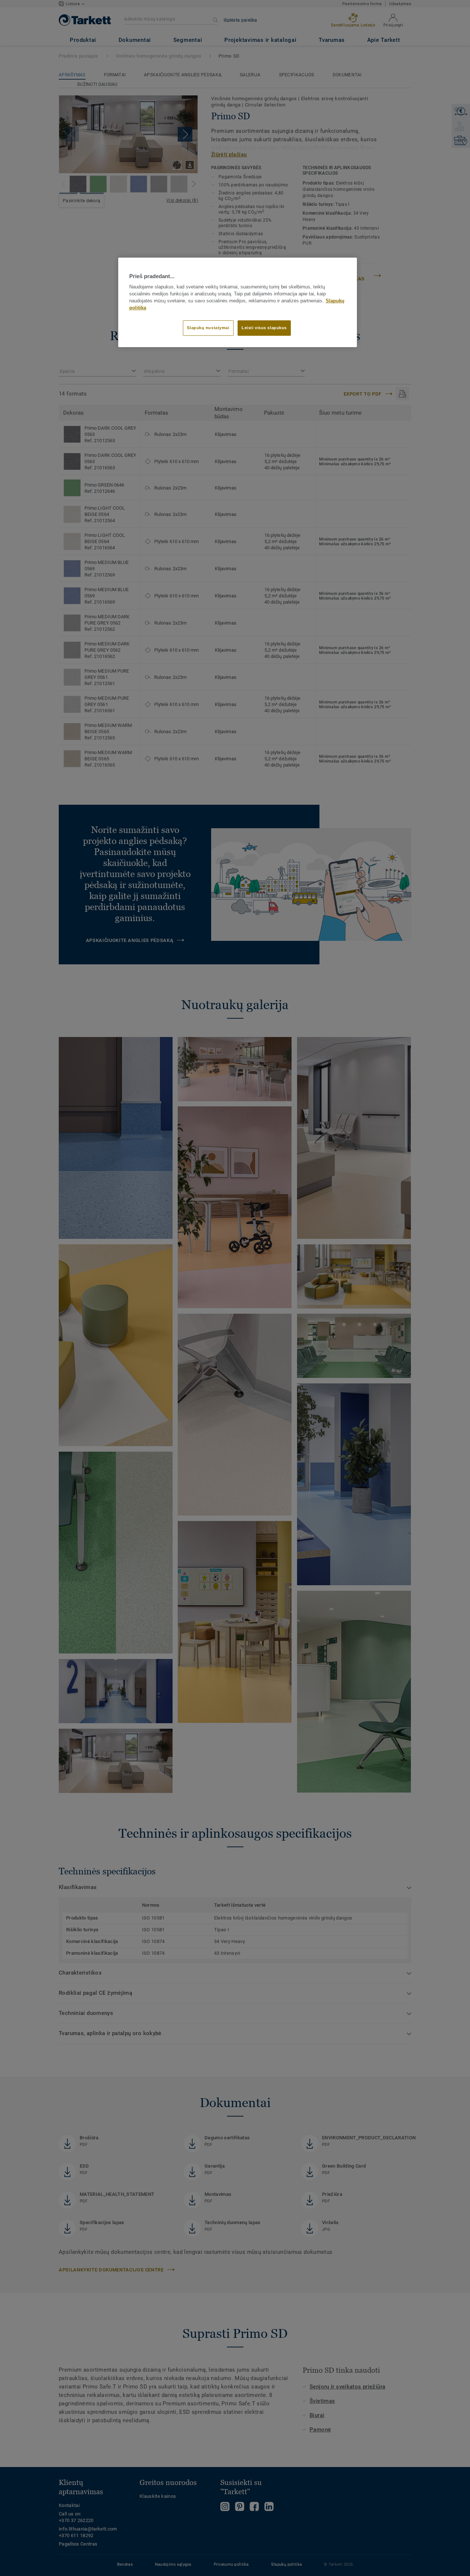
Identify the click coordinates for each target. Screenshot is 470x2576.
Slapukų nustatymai (208, 328)
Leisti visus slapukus (264, 328)
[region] (238, 302)
